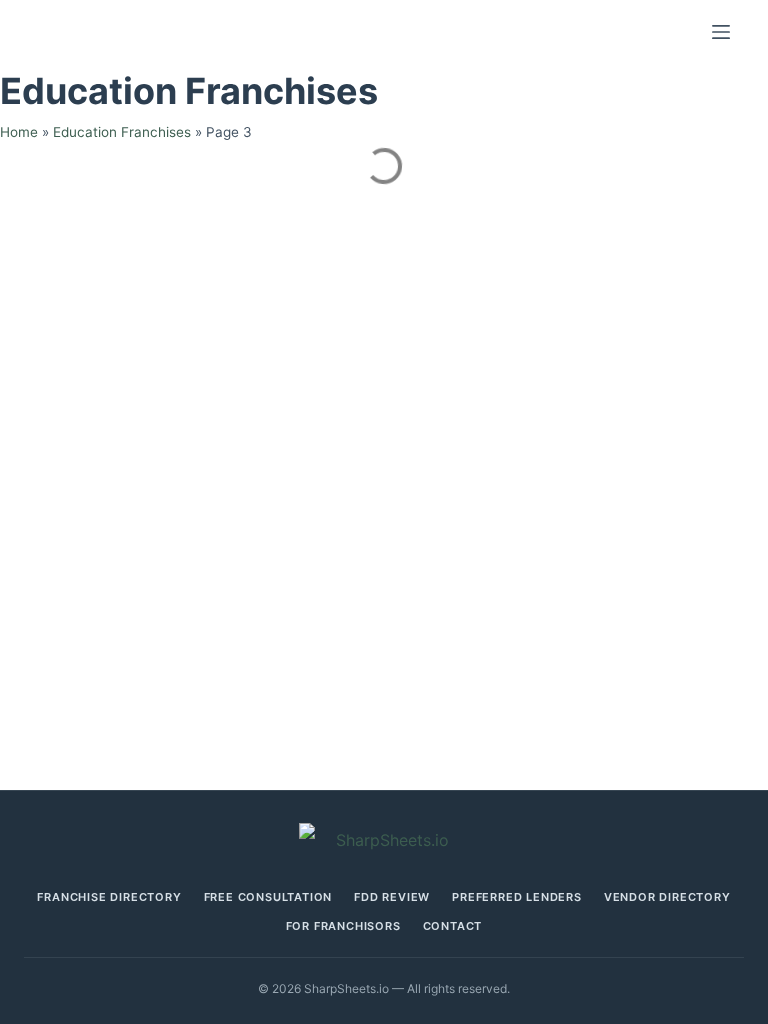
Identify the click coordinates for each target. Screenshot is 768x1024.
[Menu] (721, 32)
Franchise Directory (109, 897)
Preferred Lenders (517, 897)
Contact (453, 926)
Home (19, 132)
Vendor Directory (667, 897)
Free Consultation (268, 897)
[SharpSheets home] (384, 840)
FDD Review (392, 897)
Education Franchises (122, 132)
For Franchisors (343, 926)
